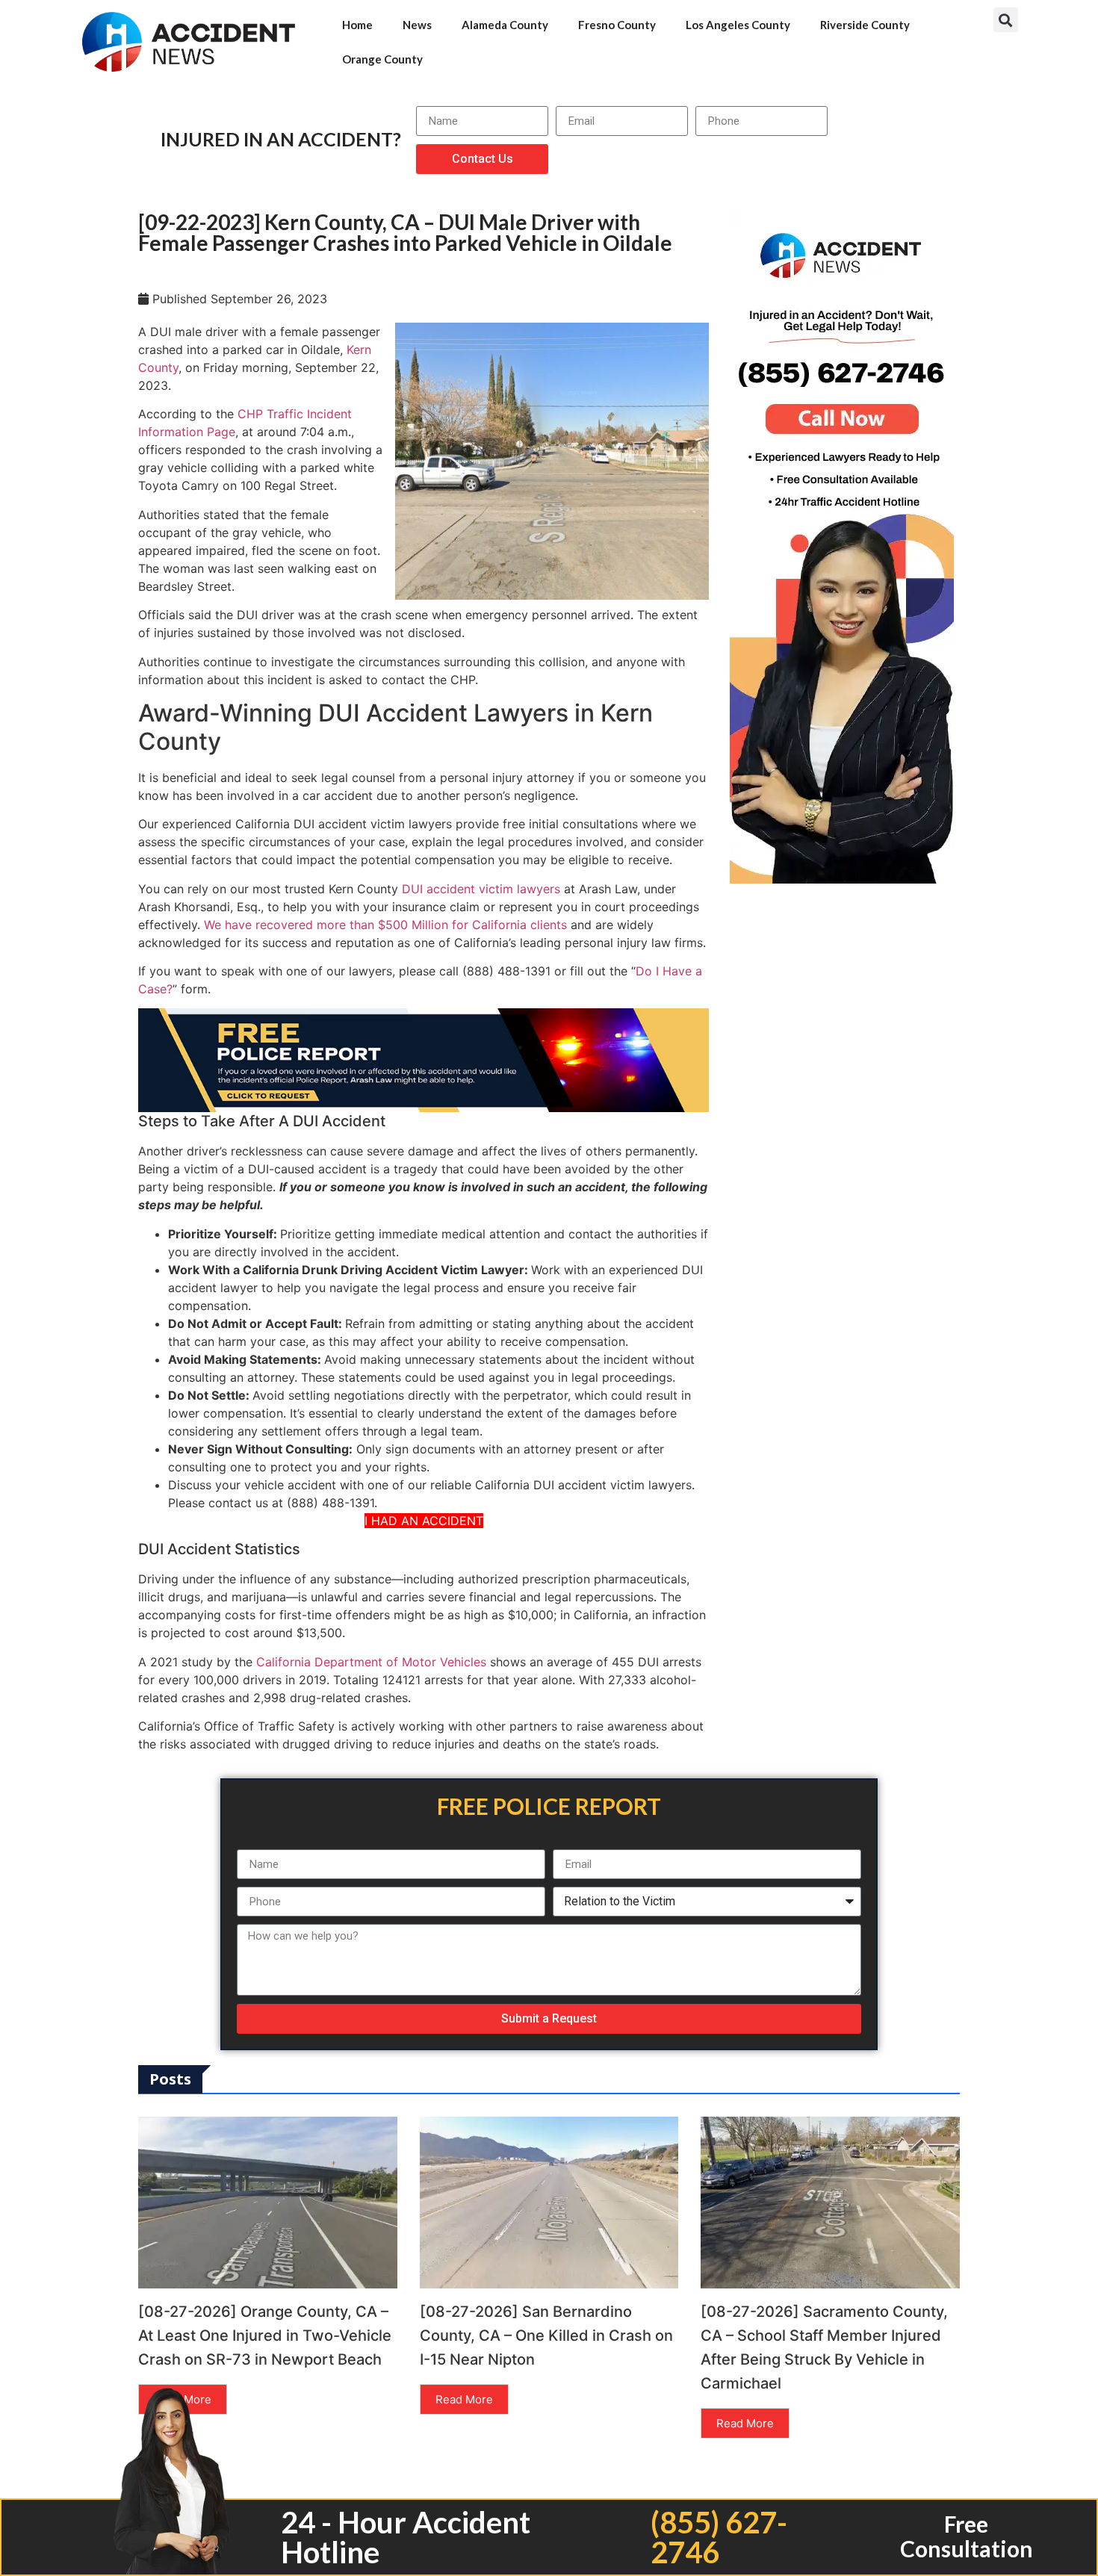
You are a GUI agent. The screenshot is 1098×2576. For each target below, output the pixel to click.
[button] (1006, 20)
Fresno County (617, 25)
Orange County (382, 59)
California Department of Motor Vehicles (371, 1662)
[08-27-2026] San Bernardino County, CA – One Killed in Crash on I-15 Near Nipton (546, 2336)
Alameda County (505, 25)
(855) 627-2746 (719, 2537)
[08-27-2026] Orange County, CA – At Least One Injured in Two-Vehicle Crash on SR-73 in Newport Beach (265, 2336)
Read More (464, 2399)
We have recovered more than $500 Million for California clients (385, 925)
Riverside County (865, 25)
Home (357, 25)
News (417, 25)
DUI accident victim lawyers (481, 889)
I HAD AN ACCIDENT (424, 1521)
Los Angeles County (738, 25)
